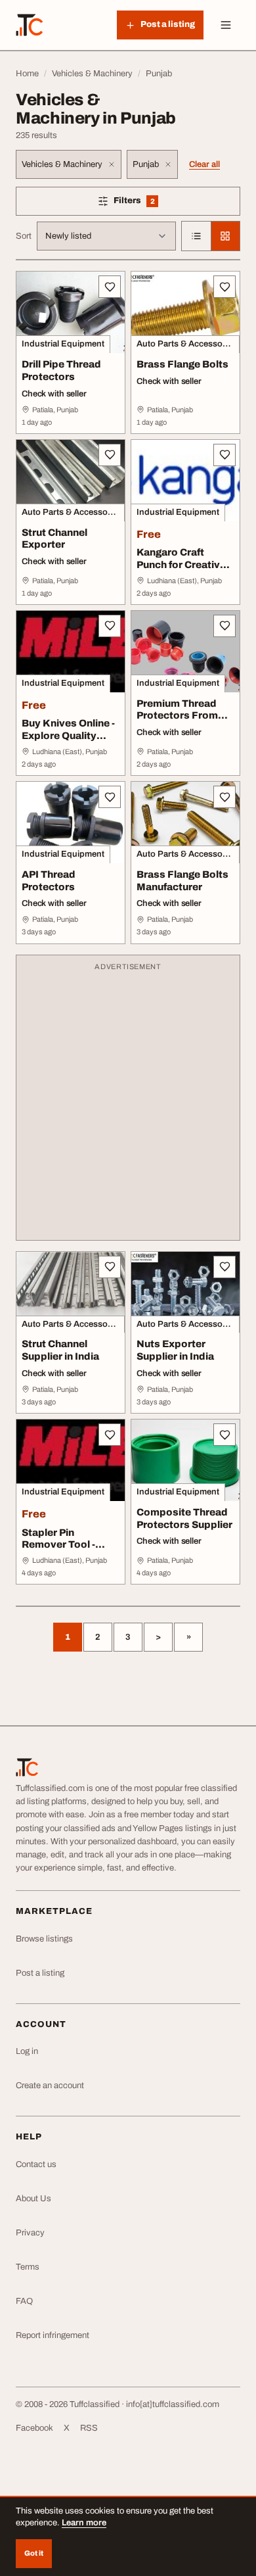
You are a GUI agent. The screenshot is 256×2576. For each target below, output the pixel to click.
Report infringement (53, 2335)
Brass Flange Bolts (182, 364)
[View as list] (196, 236)
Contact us (36, 2164)
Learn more (84, 2523)
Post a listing (40, 1973)
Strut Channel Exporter (54, 539)
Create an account (50, 2086)
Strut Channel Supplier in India (60, 1350)
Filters (153, 203)
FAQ (24, 2301)
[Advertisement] (128, 1104)
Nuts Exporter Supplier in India (175, 1350)
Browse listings (44, 1939)
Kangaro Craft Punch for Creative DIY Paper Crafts (181, 565)
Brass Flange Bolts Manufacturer (182, 881)
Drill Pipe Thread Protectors (61, 370)
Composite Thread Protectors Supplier (184, 1518)
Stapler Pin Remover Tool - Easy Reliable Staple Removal (60, 1551)
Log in (27, 2051)
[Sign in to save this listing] (110, 287)
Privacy (30, 2233)
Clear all (204, 164)
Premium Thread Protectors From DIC (177, 716)
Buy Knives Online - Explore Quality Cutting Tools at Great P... (68, 742)
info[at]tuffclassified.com (173, 2404)
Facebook (34, 2428)
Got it (34, 2553)
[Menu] (226, 25)
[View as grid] (225, 236)
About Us (33, 2199)
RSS (89, 2428)
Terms (28, 2267)
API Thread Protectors (49, 881)
